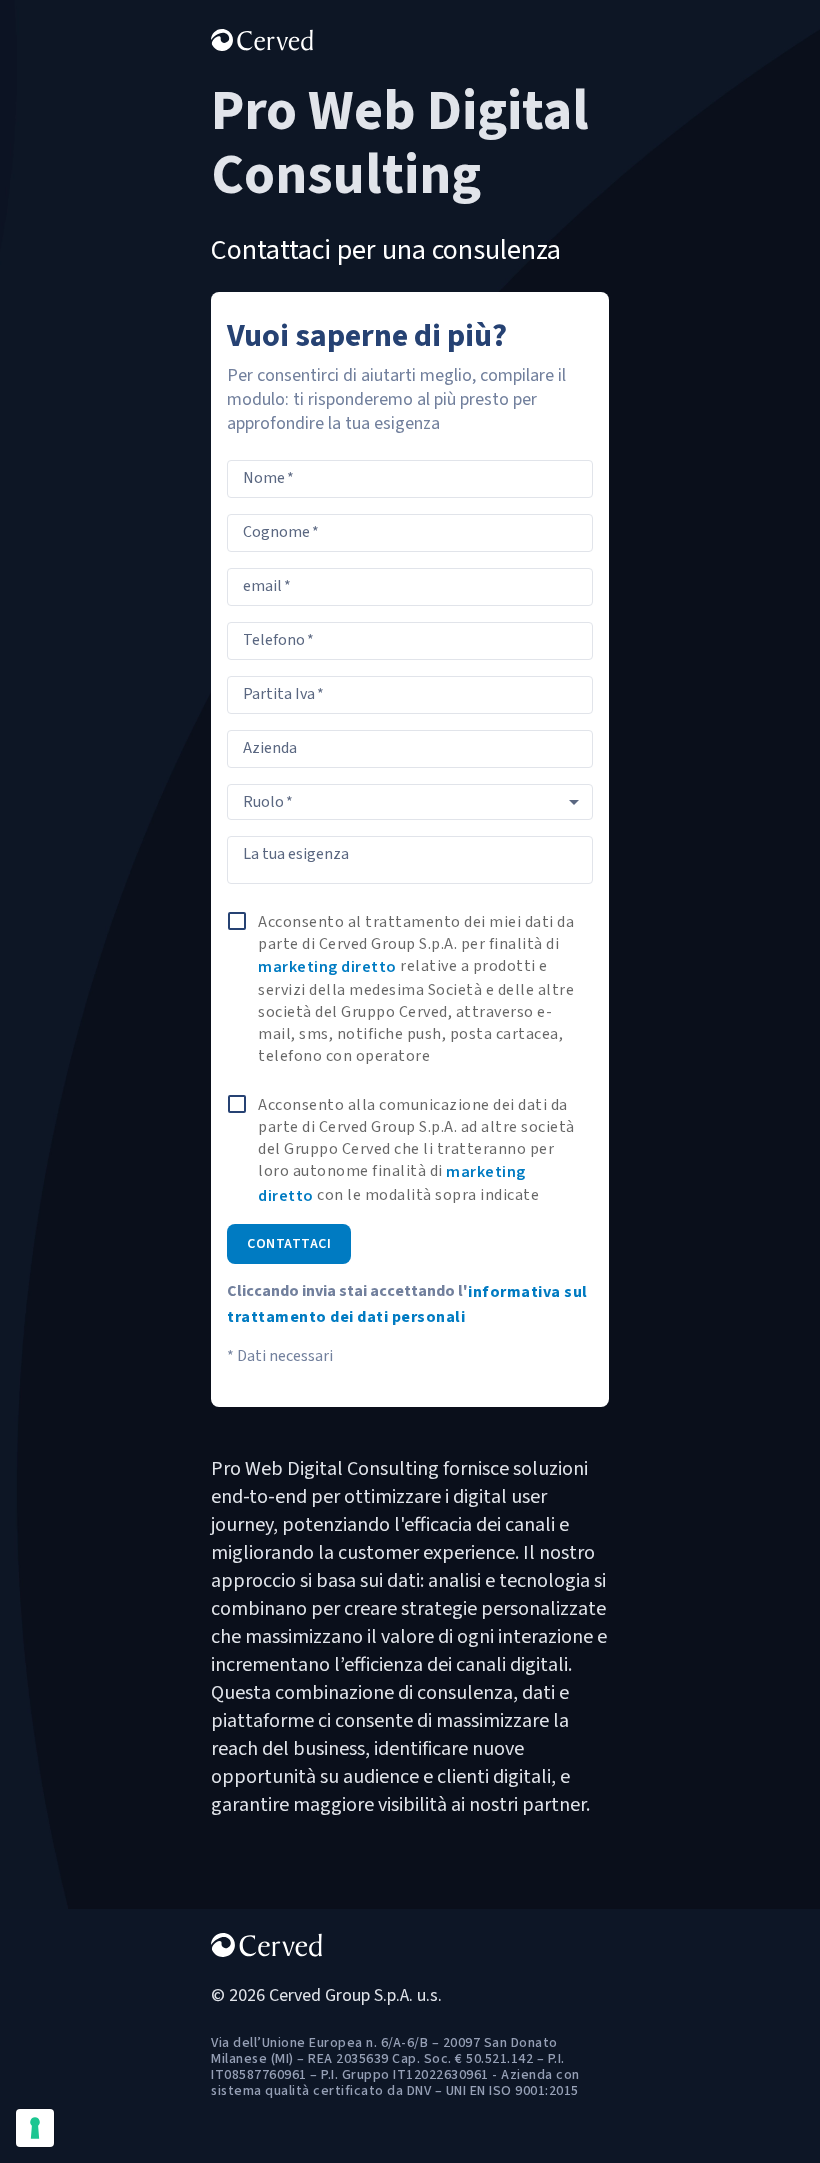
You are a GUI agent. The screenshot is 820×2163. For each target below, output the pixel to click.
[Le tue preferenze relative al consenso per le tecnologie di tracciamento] (35, 2128)
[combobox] (410, 802)
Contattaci (289, 1244)
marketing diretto (327, 967)
